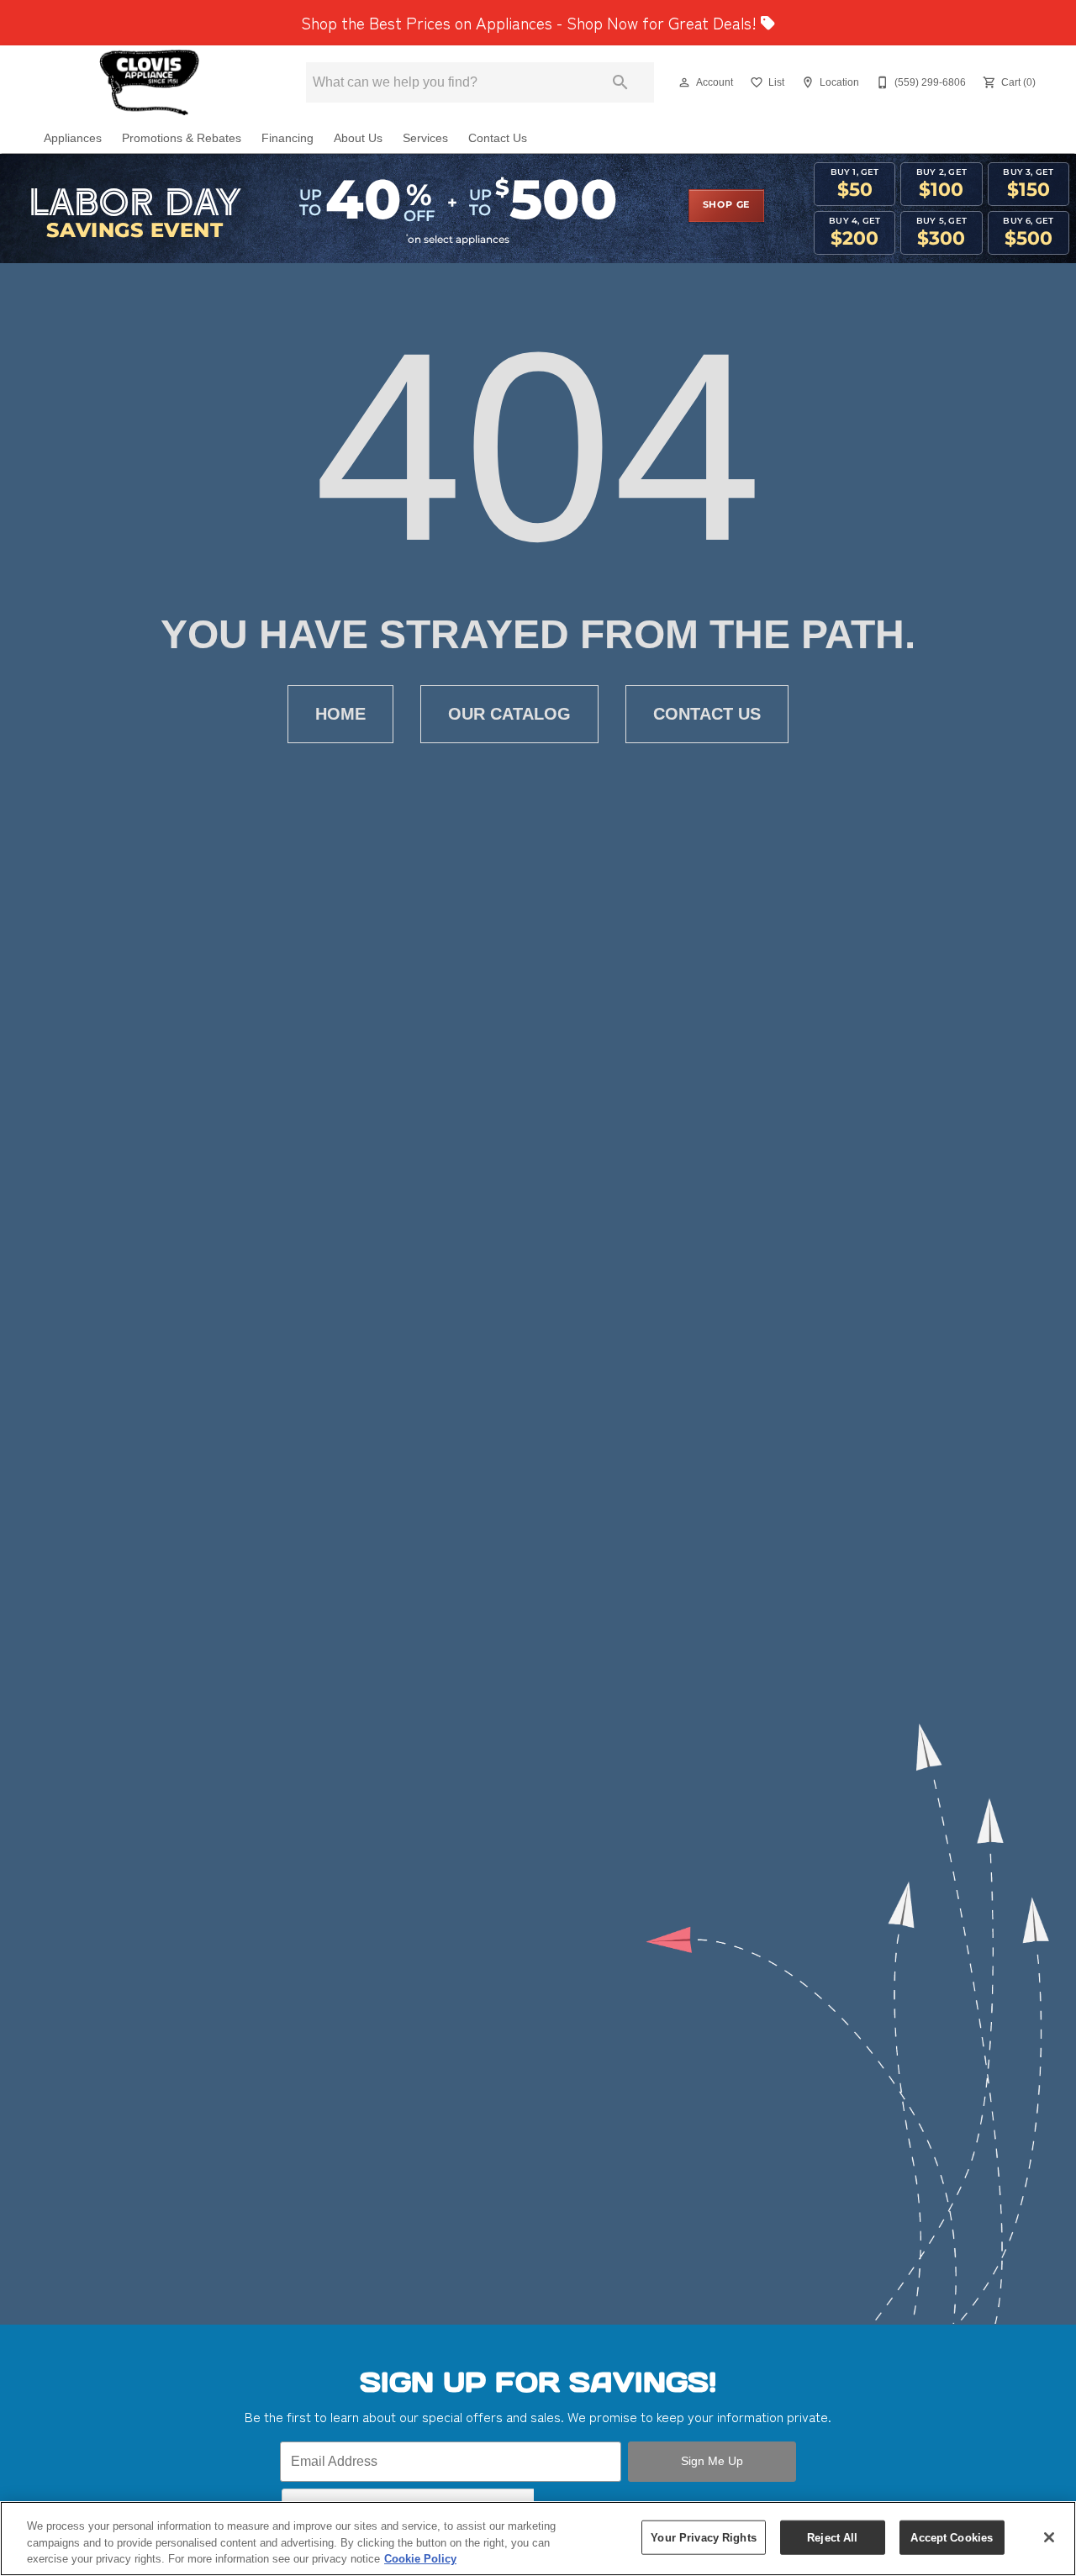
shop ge (727, 205)
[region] (538, 2539)
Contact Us (498, 138)
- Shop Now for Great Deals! (531, 23)
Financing (287, 138)
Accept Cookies (952, 2537)
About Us (358, 138)
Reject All (832, 2537)
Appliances (73, 138)
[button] (684, 82)
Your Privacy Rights (703, 2537)
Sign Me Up (712, 2461)
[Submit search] (620, 82)
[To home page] (150, 82)
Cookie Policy (420, 2559)
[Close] (1049, 2537)
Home (340, 714)
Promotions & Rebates (182, 138)
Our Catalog (509, 714)
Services (425, 138)
